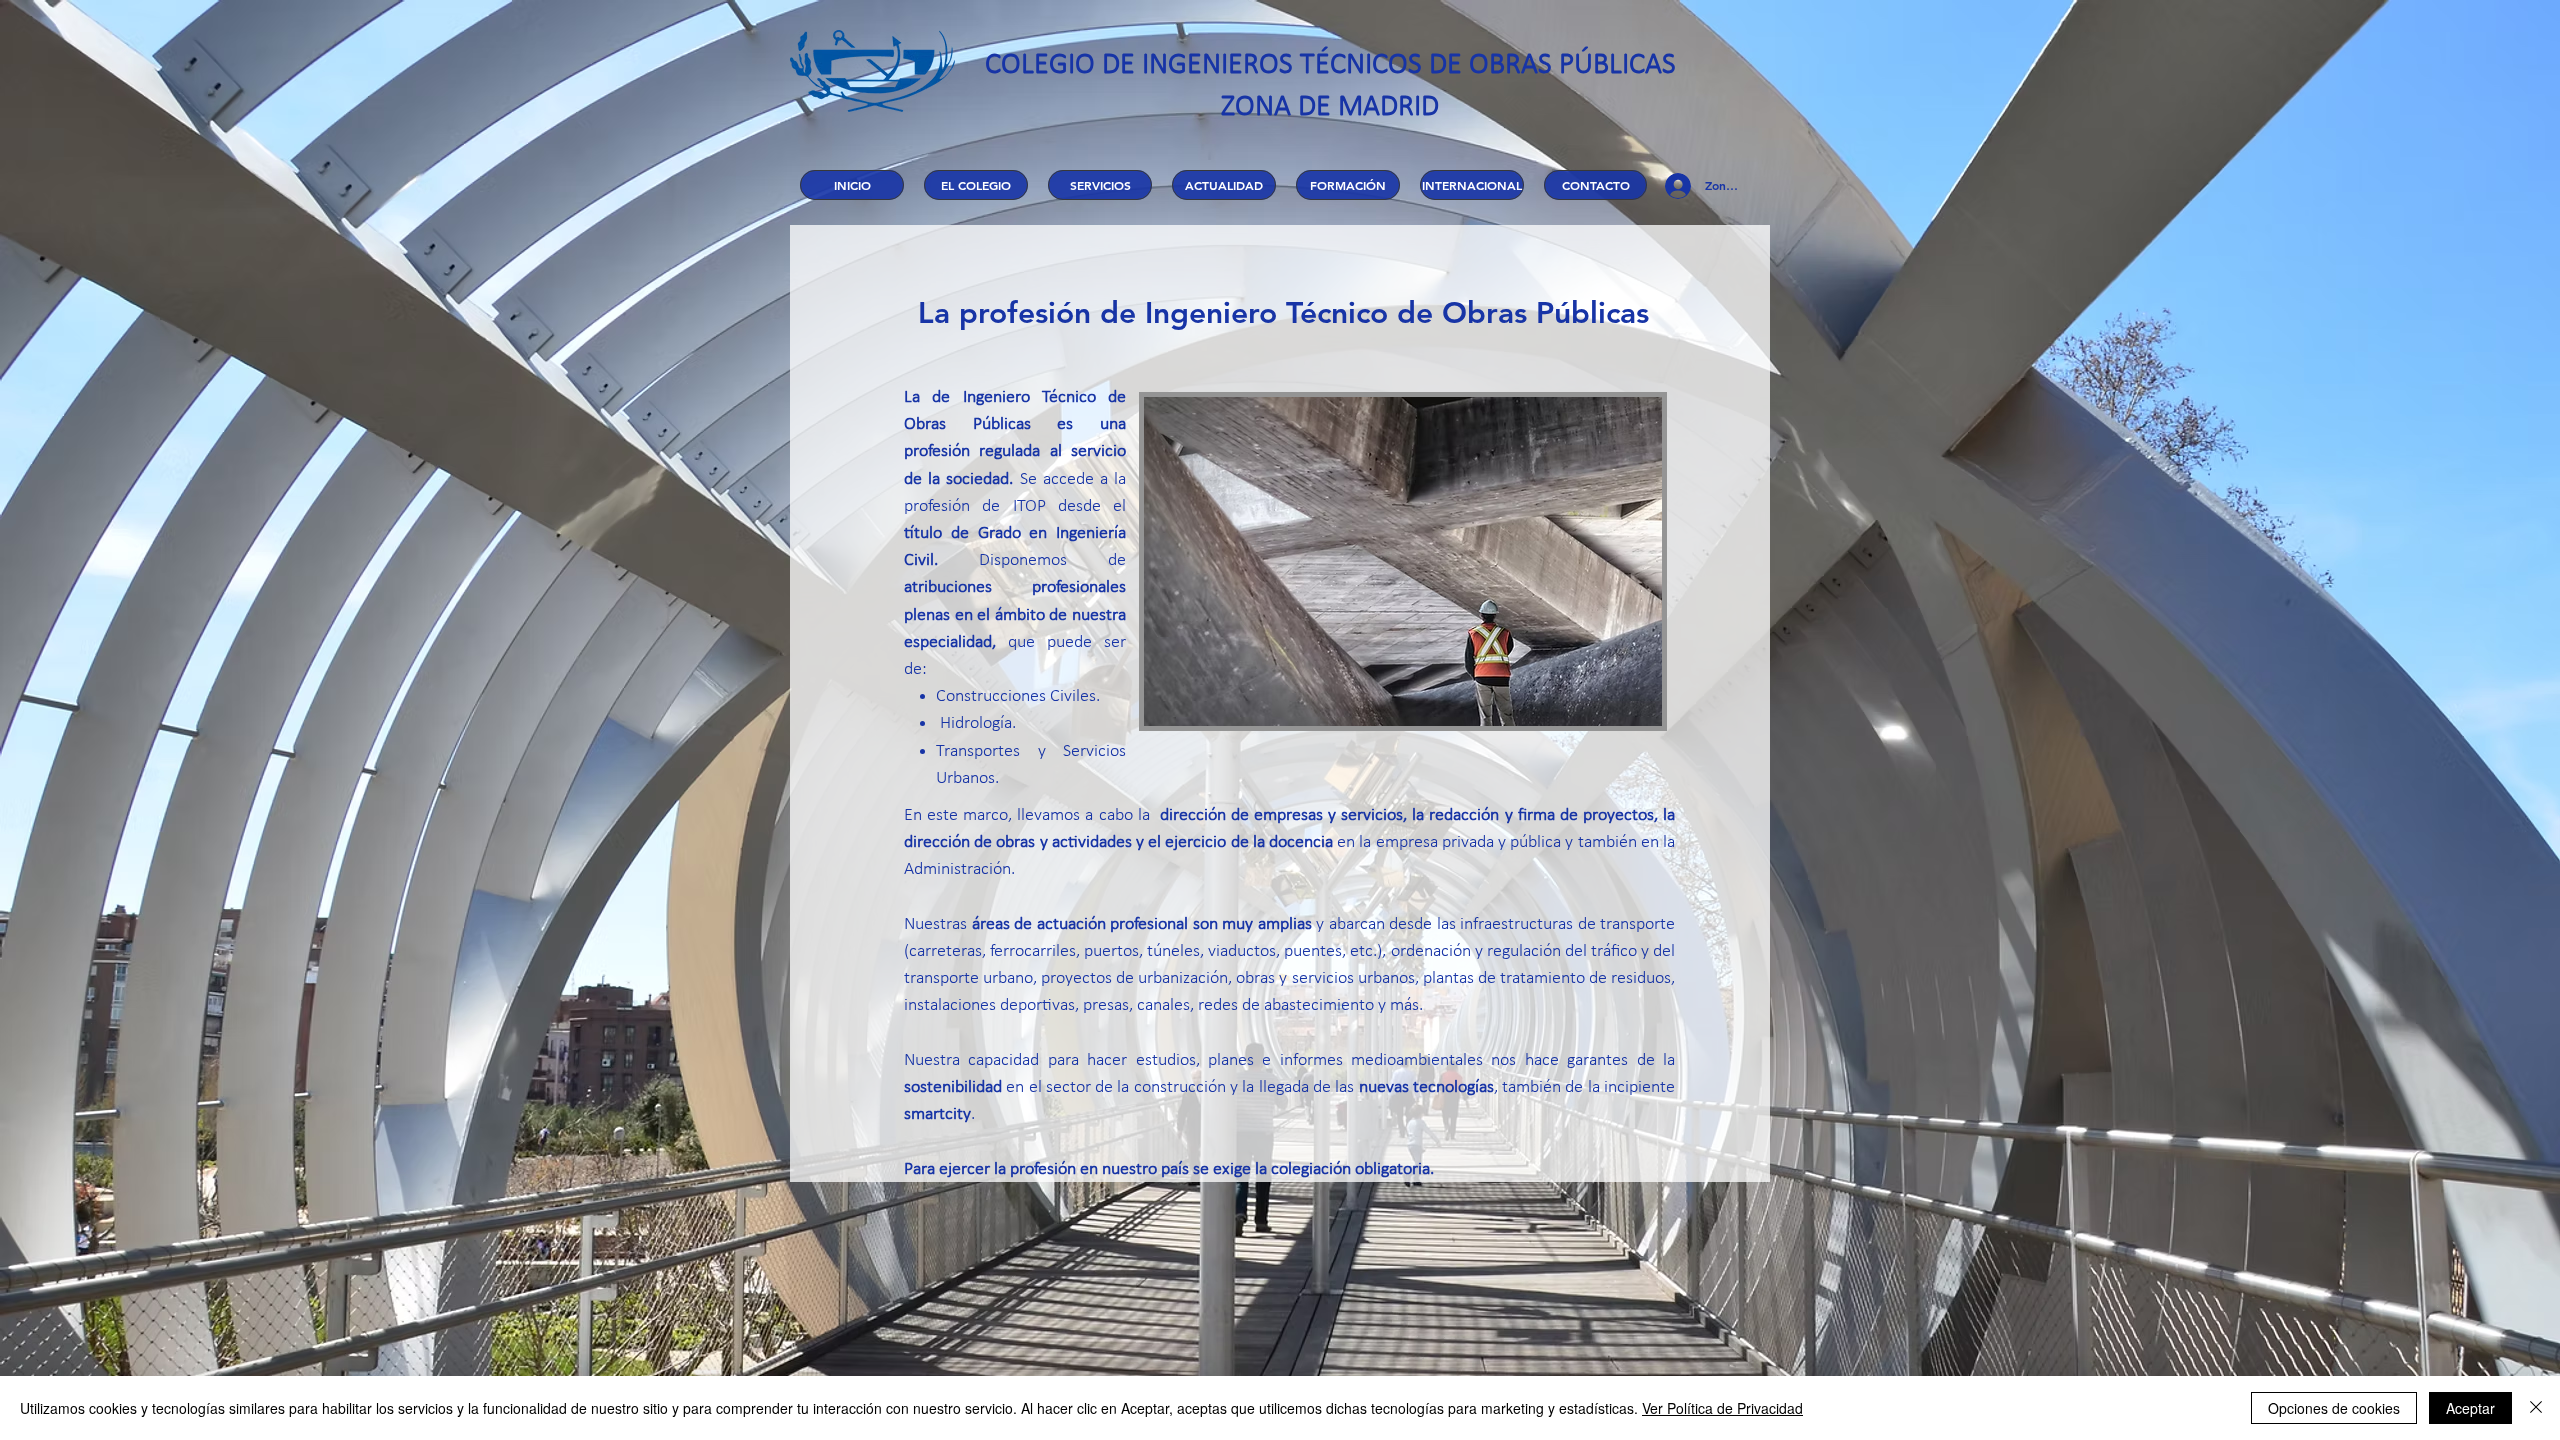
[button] (976, 185)
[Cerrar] (2536, 1408)
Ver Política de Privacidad (1722, 1408)
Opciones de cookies (2334, 1408)
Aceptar (2470, 1408)
